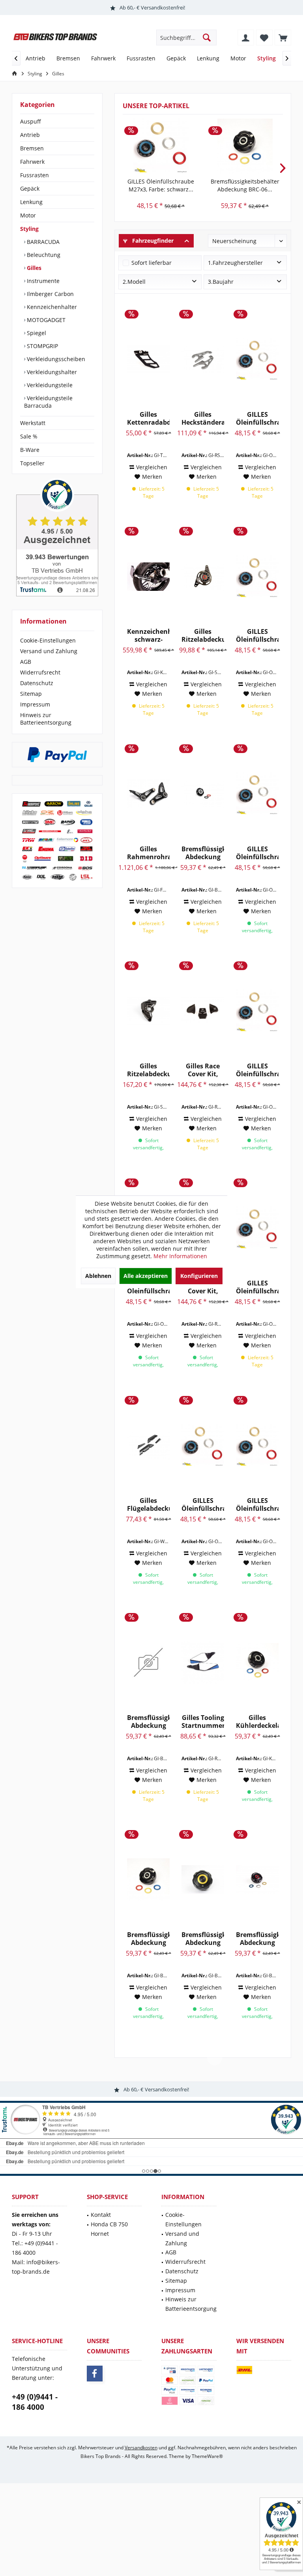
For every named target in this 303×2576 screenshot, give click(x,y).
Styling (29, 229)
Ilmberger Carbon (50, 294)
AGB (26, 662)
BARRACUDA (42, 242)
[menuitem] (283, 37)
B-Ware (30, 450)
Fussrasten (35, 175)
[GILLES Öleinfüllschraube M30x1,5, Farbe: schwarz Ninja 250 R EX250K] (257, 359)
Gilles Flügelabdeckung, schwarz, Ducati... (148, 1504)
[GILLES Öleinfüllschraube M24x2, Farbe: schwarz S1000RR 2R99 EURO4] (203, 1445)
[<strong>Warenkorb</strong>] (283, 37)
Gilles (33, 268)
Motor (28, 215)
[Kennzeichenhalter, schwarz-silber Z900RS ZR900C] (148, 576)
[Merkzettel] (264, 37)
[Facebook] (95, 2374)
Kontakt (101, 2215)
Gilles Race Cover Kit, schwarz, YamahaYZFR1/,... (203, 1070)
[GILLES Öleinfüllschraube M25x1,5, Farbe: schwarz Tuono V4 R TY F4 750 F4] (257, 794)
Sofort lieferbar (151, 263)
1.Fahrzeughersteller (235, 263)
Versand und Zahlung (49, 651)
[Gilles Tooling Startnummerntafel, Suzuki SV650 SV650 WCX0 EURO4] (203, 1662)
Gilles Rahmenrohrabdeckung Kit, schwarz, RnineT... (148, 853)
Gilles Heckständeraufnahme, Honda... (203, 418)
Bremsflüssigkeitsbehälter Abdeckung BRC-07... (203, 1939)
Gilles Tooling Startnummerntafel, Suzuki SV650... (203, 1722)
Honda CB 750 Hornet (109, 2229)
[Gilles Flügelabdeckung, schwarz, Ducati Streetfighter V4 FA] (148, 1445)
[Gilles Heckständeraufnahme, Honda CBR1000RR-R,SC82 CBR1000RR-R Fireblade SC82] (203, 359)
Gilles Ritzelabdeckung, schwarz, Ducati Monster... (203, 635)
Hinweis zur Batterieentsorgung (46, 719)
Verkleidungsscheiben (55, 359)
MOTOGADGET (45, 320)
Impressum (35, 704)
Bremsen (32, 148)
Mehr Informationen (180, 1256)
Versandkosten (141, 2448)
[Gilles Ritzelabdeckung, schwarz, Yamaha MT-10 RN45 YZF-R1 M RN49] (148, 1011)
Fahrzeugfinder (152, 241)
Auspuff (31, 121)
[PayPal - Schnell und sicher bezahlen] (57, 755)
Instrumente (42, 281)
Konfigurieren (199, 1276)
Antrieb (30, 135)
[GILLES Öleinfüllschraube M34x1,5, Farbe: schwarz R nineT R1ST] (257, 576)
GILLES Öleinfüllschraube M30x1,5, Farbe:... (257, 418)
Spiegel (36, 333)
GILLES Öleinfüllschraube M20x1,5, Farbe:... (257, 1504)
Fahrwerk (32, 162)
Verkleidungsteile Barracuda (48, 402)
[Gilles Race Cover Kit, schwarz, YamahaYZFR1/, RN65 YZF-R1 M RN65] (203, 1011)
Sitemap (31, 694)
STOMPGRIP (42, 346)
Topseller (32, 463)
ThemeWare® (207, 2456)
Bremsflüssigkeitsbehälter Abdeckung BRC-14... (203, 853)
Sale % (29, 436)
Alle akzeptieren (146, 1276)
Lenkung (31, 202)
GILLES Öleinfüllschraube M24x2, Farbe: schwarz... (203, 1504)
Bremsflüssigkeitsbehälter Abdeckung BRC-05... (148, 1722)
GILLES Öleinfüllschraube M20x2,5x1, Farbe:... (257, 1287)
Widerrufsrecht (40, 672)
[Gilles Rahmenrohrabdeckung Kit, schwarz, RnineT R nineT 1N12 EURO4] (148, 794)
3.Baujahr (221, 282)
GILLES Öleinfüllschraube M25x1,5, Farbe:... (257, 853)
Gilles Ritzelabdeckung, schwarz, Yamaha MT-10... (148, 1070)
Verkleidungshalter (51, 372)
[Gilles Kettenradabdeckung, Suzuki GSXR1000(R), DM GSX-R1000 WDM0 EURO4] (148, 359)
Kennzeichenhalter (51, 307)
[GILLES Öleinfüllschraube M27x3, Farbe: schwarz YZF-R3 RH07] (161, 146)
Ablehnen (98, 1276)
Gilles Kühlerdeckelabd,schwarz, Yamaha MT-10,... (257, 1722)
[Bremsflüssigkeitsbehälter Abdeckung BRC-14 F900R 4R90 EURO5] (203, 794)
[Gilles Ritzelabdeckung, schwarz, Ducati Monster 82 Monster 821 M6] (203, 576)
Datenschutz (37, 683)
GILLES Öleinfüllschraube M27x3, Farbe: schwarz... (161, 185)
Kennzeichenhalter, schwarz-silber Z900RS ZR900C (148, 635)
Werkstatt (33, 423)
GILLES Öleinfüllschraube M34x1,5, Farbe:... (257, 635)
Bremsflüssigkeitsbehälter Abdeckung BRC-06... (245, 185)
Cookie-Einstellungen (48, 640)
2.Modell (134, 282)
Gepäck (30, 188)
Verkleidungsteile (49, 385)
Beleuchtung (43, 255)
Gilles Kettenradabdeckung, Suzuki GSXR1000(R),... (148, 418)
